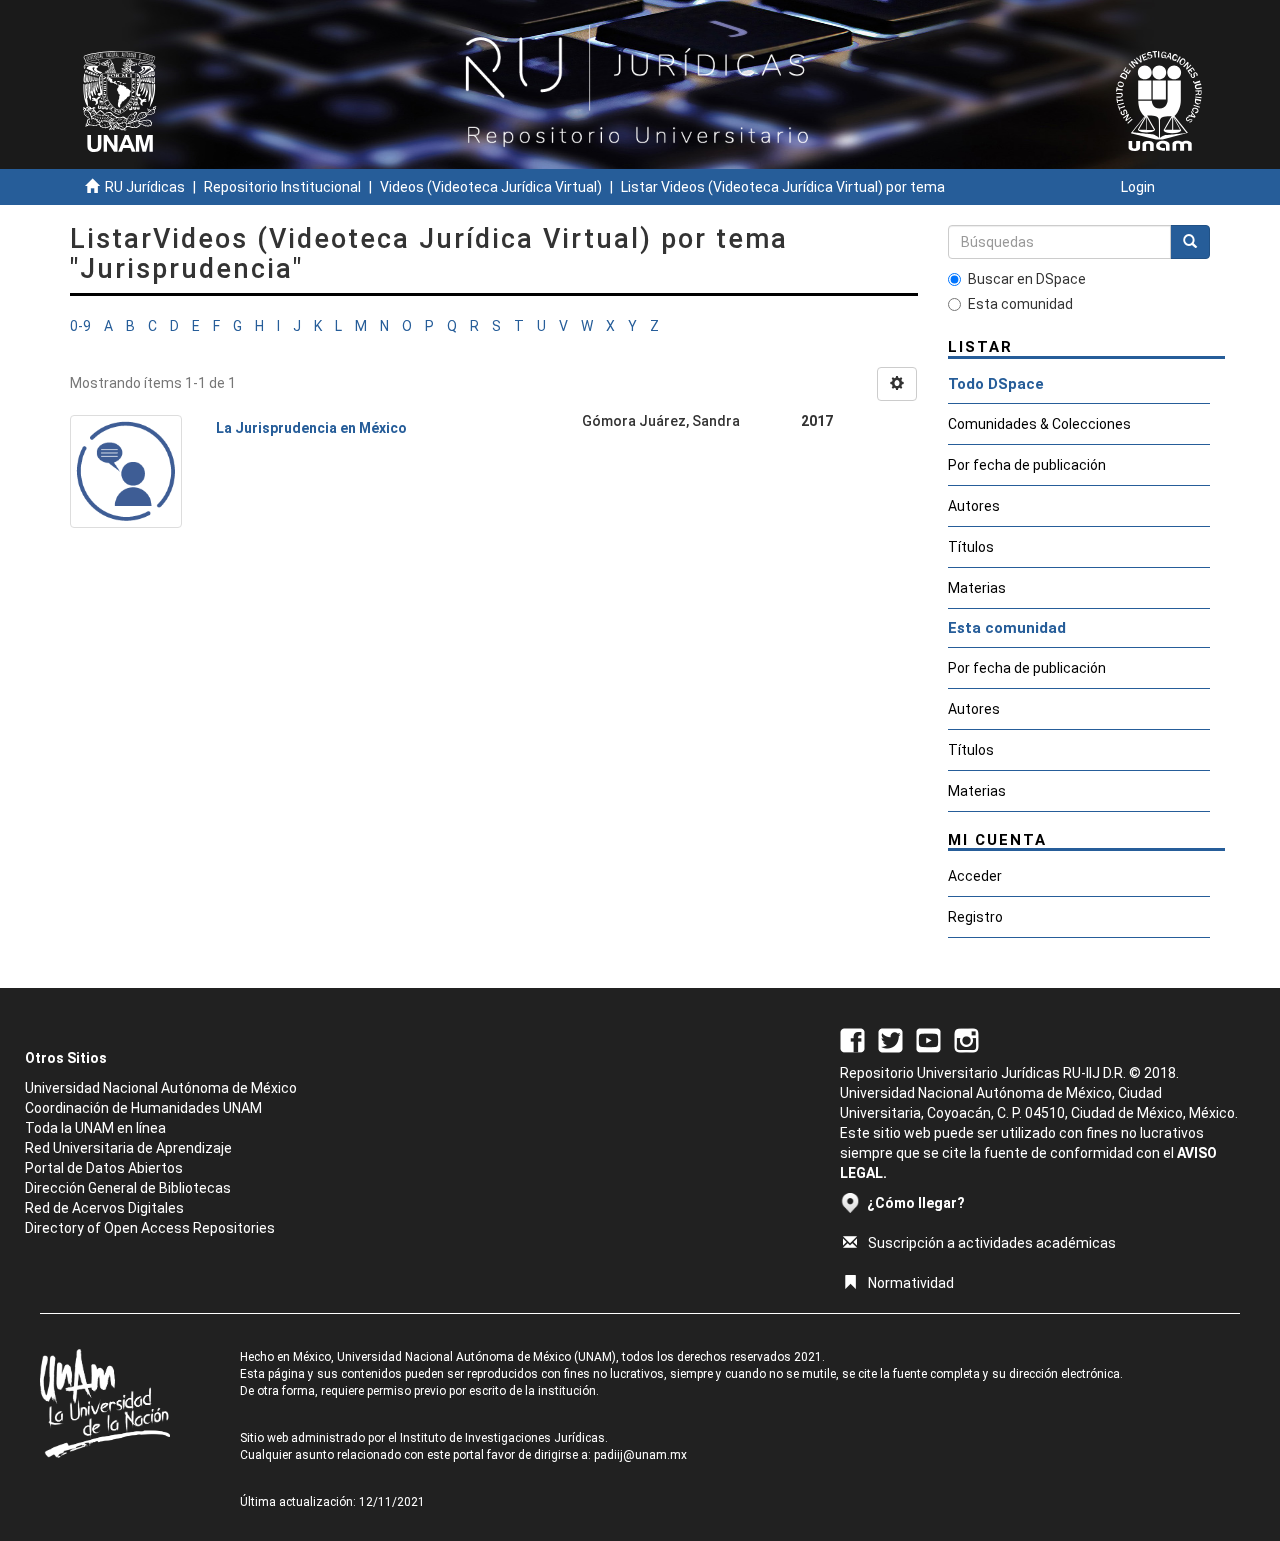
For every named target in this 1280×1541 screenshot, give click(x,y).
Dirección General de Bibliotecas (128, 1188)
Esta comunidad (1020, 304)
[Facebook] (852, 1039)
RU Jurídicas (145, 187)
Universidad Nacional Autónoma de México (161, 1088)
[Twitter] (890, 1039)
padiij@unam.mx (640, 1455)
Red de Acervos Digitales (104, 1208)
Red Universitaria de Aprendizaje (128, 1148)
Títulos (971, 547)
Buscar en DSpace (1027, 279)
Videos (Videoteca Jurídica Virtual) (491, 187)
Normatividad (911, 1283)
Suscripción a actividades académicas (992, 1243)
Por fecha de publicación (1027, 465)
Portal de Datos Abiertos (104, 1168)
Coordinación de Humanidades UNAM (143, 1108)
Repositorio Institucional (282, 187)
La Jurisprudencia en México (311, 428)
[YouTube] (928, 1039)
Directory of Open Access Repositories (150, 1228)
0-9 (80, 326)
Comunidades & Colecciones (1039, 424)
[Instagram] (966, 1039)
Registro (975, 917)
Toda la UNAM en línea (95, 1128)
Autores (974, 506)
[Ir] (1190, 242)
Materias (977, 588)
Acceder (975, 876)
